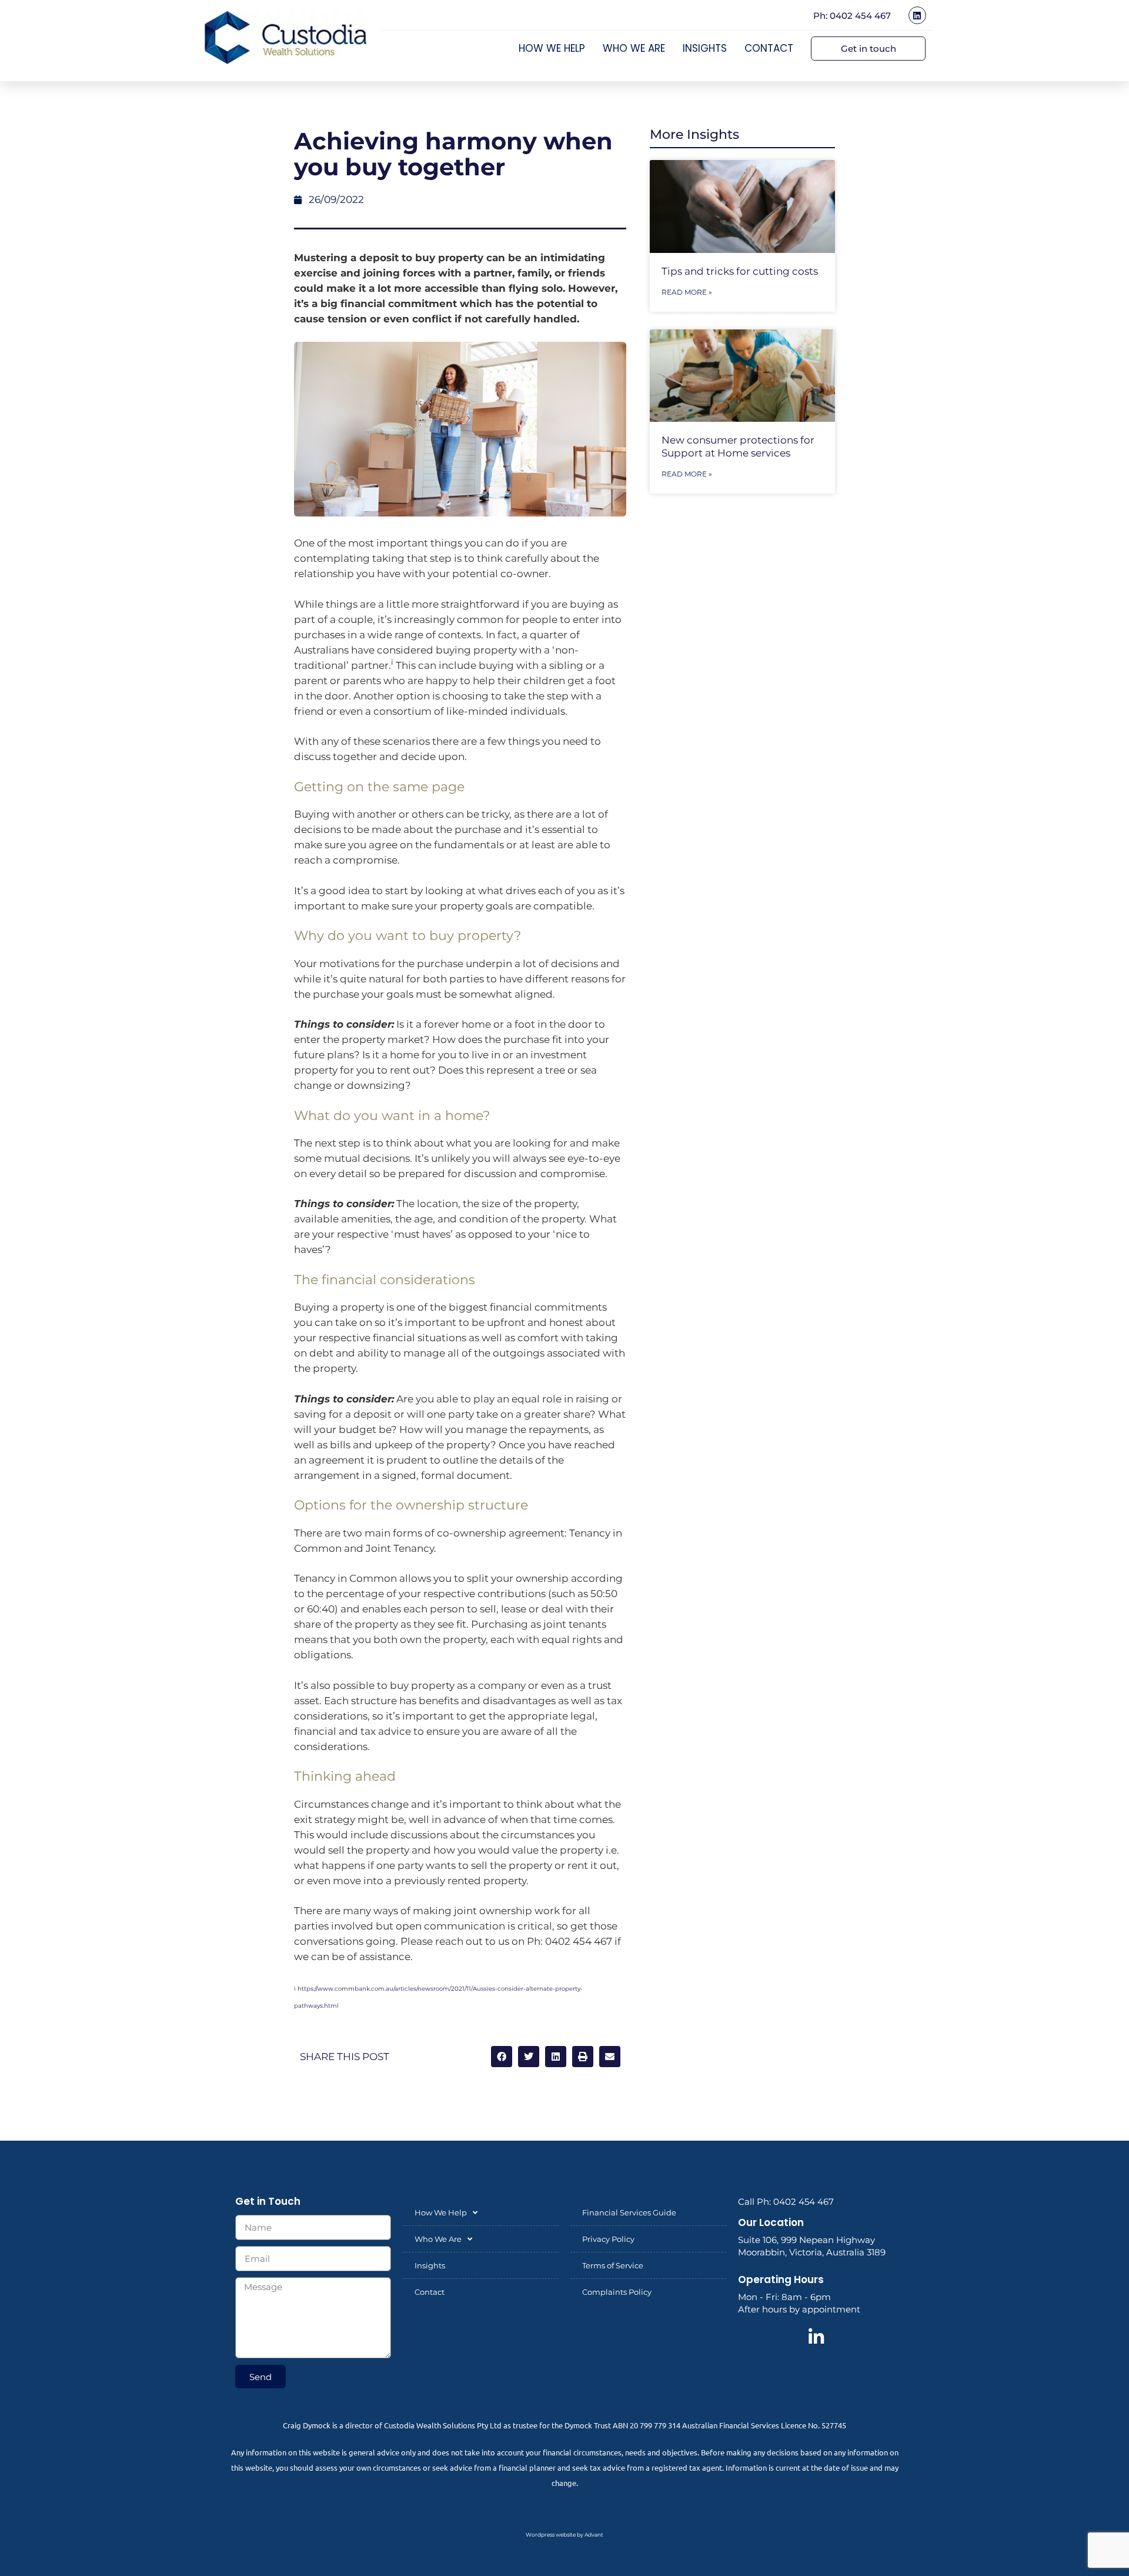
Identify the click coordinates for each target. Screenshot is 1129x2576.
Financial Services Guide (629, 2212)
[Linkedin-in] (816, 2337)
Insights (705, 48)
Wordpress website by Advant (564, 2535)
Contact (769, 48)
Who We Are (634, 48)
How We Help (552, 48)
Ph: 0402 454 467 (852, 16)
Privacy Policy (608, 2239)
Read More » (687, 292)
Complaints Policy (617, 2292)
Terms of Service (613, 2265)
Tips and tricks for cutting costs (740, 271)
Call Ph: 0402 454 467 (786, 2202)
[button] (502, 2057)
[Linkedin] (917, 15)
